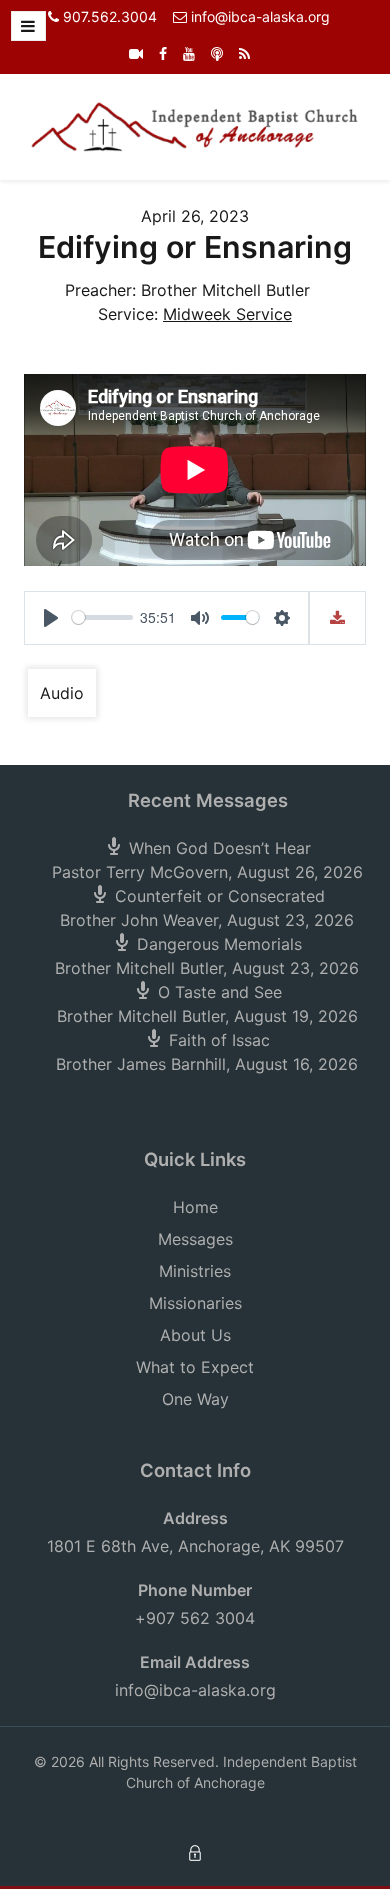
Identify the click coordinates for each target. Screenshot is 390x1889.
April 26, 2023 (195, 216)
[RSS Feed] (244, 53)
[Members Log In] (195, 1851)
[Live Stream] (136, 53)
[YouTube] (189, 53)
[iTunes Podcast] (217, 53)
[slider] (102, 617)
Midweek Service (227, 314)
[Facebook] (163, 53)
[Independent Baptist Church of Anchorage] (195, 125)
